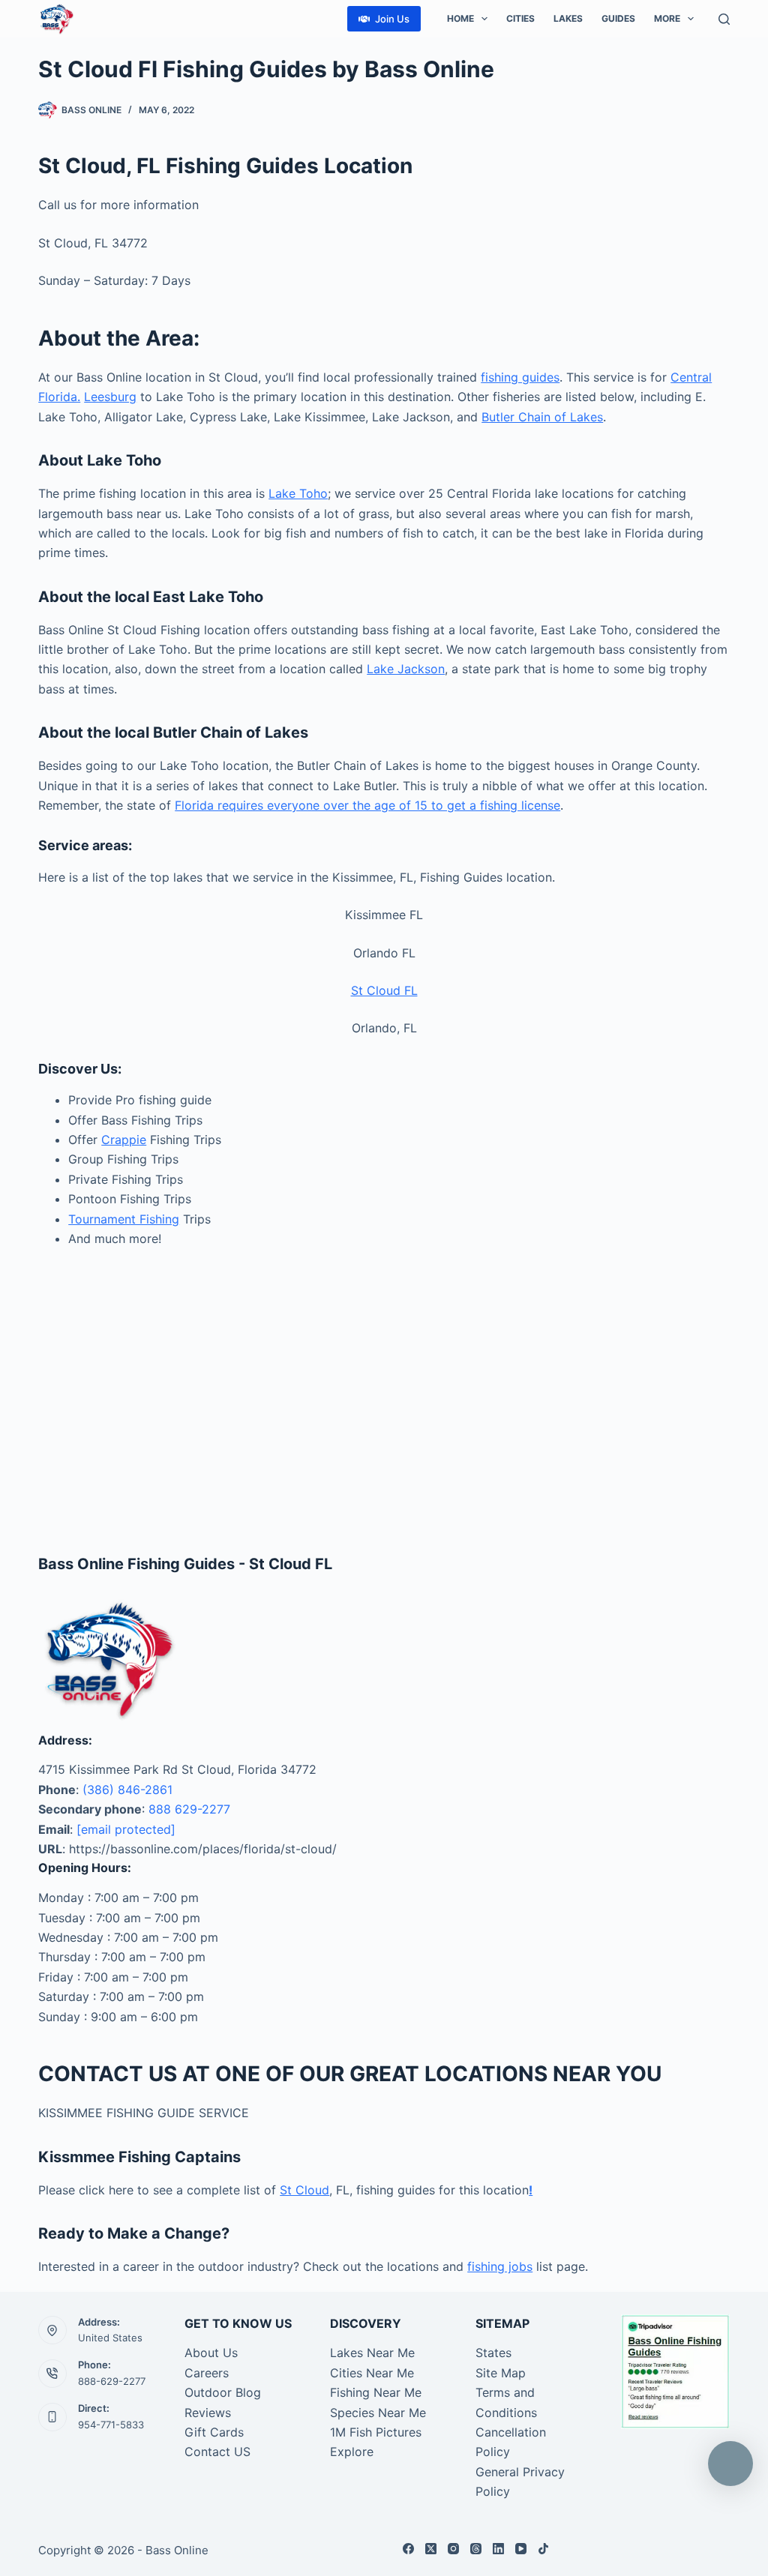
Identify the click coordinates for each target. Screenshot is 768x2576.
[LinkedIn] (498, 2549)
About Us (211, 2353)
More (667, 18)
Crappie (124, 1140)
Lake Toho (298, 493)
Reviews (208, 2413)
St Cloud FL (384, 990)
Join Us (392, 19)
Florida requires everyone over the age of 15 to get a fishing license (367, 805)
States (493, 2353)
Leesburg (110, 397)
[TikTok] (543, 2549)
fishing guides (520, 377)
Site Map (501, 2373)
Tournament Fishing (124, 1219)
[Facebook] (408, 2549)
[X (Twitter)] (431, 2549)
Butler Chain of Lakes (542, 417)
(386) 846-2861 (127, 1790)
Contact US (217, 2452)
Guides (618, 18)
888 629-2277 (189, 1809)
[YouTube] (521, 2549)
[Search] (724, 19)
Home (460, 18)
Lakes (568, 18)
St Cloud (304, 2190)
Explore (352, 2452)
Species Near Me (378, 2413)
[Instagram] (453, 2549)
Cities (520, 18)
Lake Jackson (406, 669)
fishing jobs (500, 2266)
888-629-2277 (112, 2381)
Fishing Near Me (376, 2392)
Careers (207, 2373)
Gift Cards (214, 2432)
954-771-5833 (111, 2425)
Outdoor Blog (223, 2392)
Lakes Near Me (372, 2353)
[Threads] (476, 2549)
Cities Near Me (372, 2373)
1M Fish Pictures (376, 2432)
